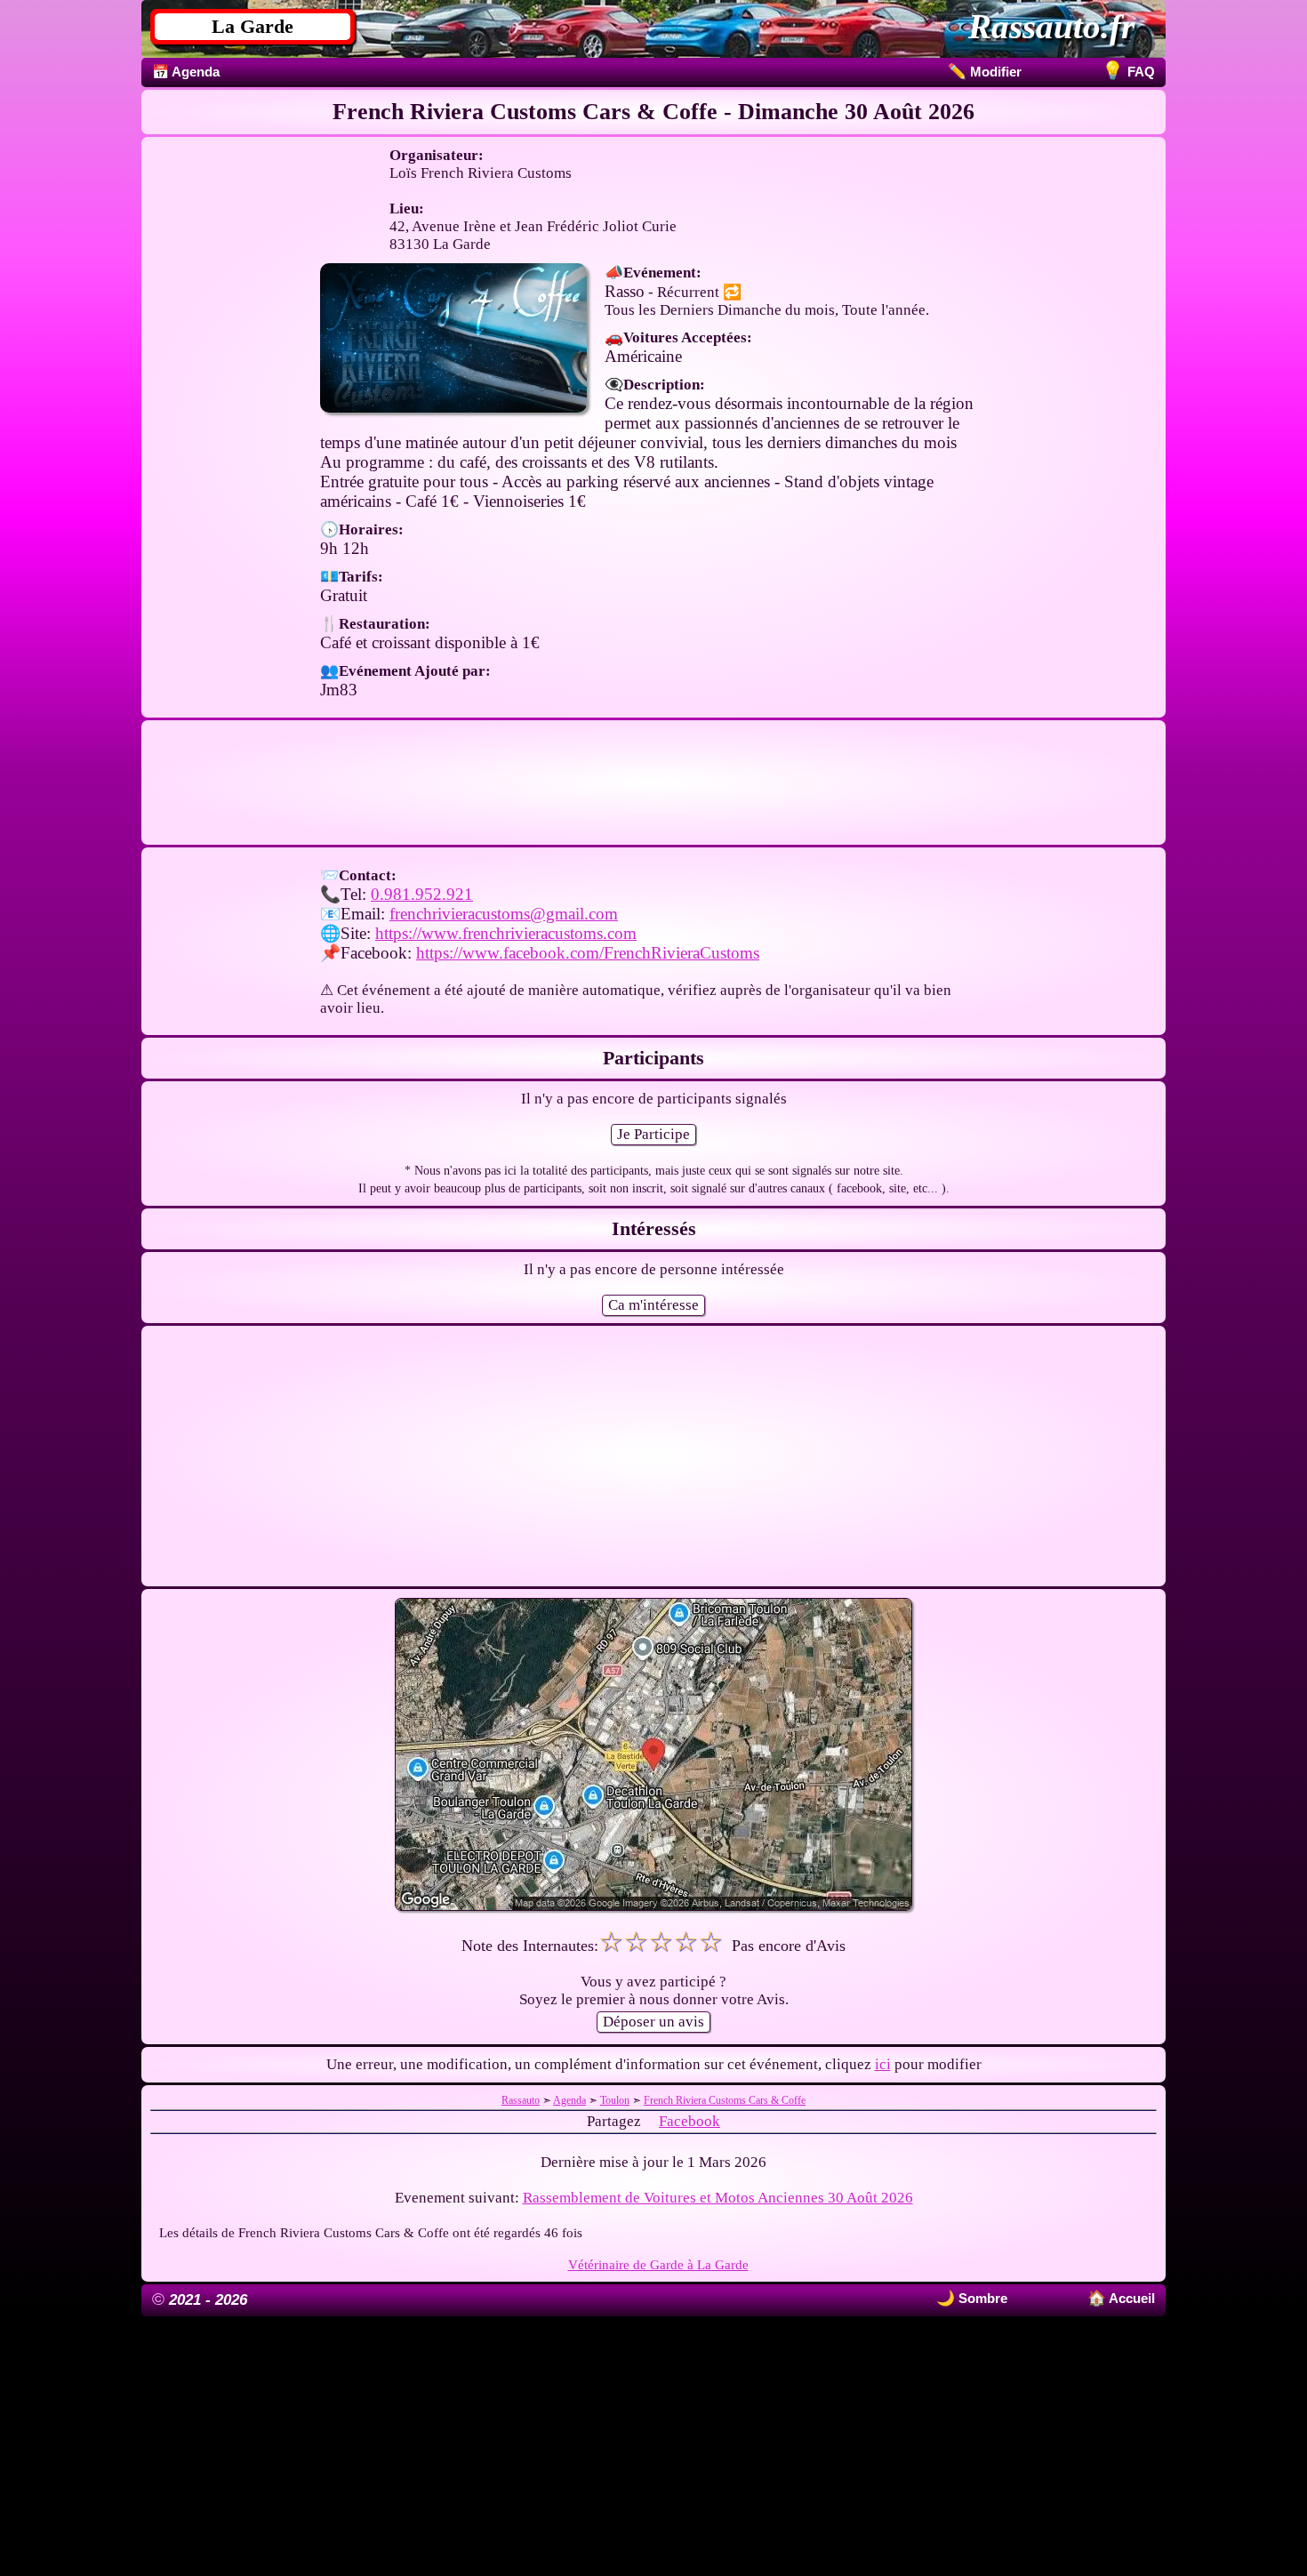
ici (883, 2064)
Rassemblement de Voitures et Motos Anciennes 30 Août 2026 (718, 2198)
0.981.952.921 (422, 894)
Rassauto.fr (1051, 26)
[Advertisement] (653, 782)
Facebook (690, 2121)
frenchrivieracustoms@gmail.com (504, 914)
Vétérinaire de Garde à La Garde (658, 2264)
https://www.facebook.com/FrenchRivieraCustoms (588, 953)
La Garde (253, 26)
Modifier (985, 72)
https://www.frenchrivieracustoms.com (506, 933)
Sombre (981, 2298)
